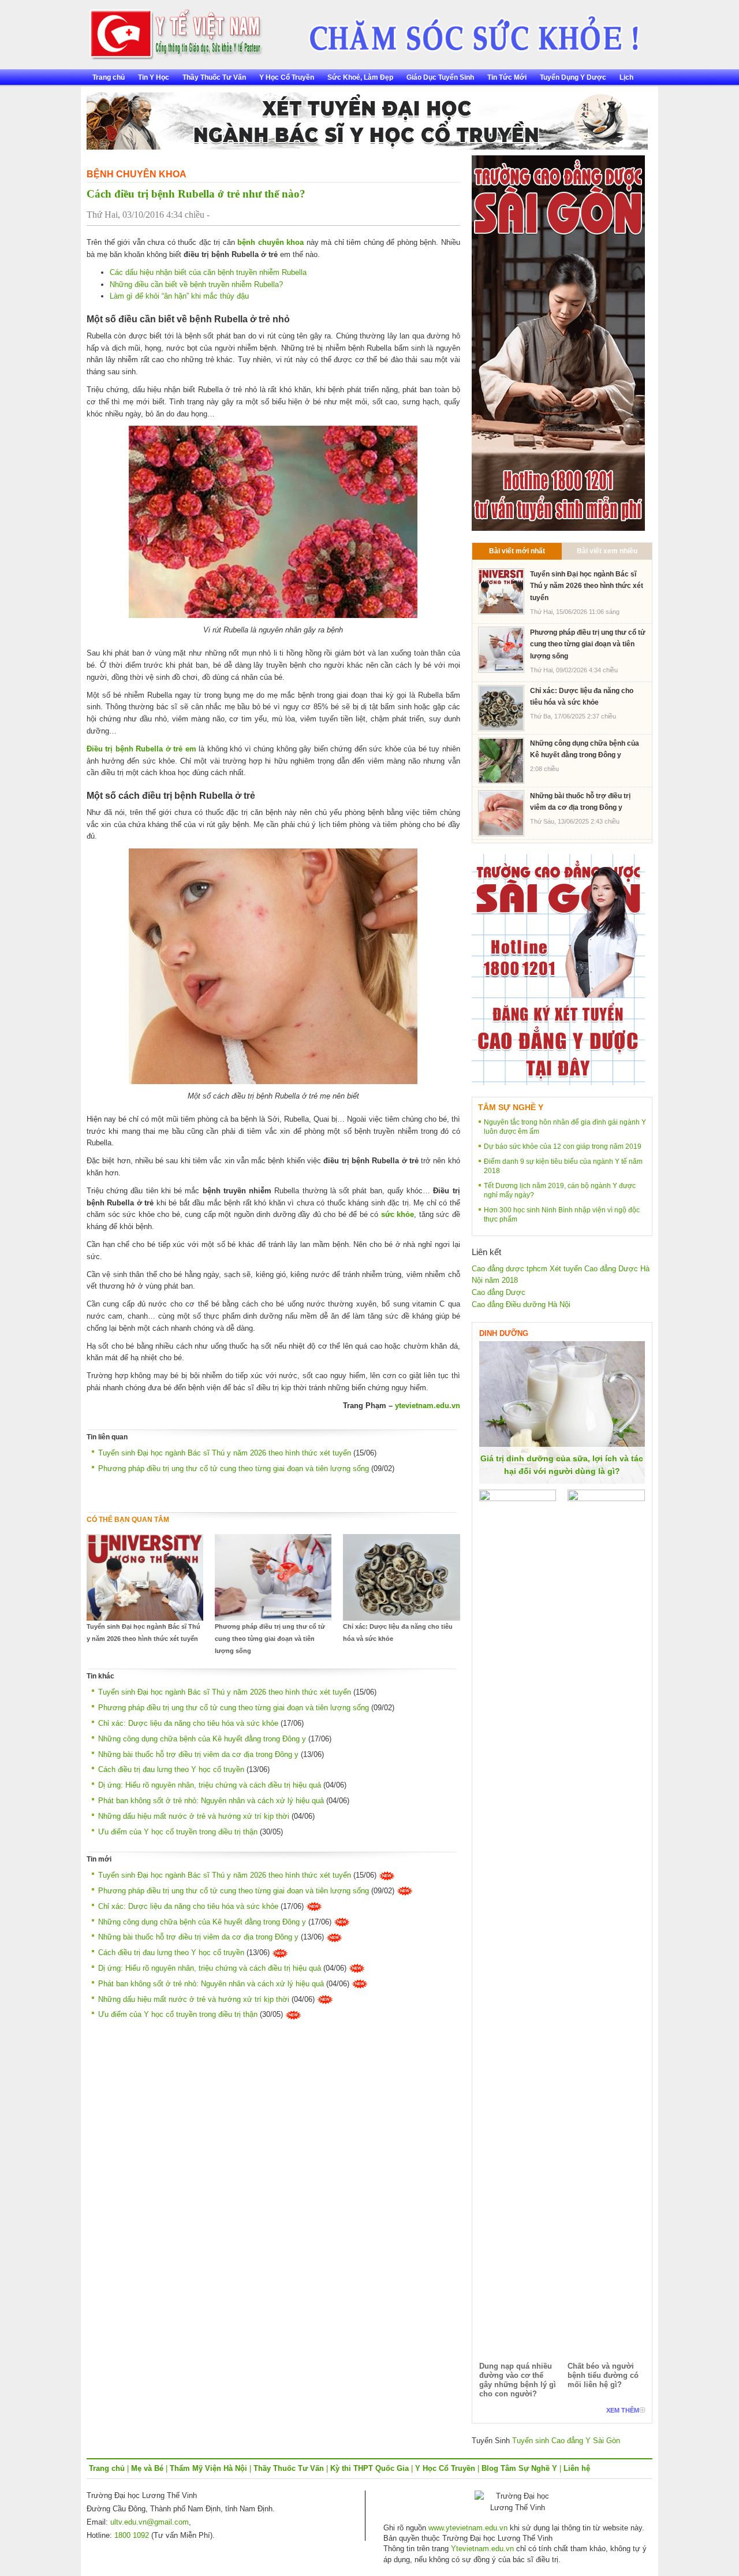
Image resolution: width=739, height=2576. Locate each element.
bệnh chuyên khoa (270, 242)
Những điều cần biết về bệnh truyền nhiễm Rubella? (196, 284)
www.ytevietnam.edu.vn (468, 2528)
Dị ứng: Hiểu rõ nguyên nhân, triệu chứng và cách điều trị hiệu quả (210, 1785)
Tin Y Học (154, 77)
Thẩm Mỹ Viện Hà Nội (208, 2468)
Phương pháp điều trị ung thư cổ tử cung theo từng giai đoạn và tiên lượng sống (234, 1468)
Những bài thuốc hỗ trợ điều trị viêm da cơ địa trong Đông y (198, 1754)
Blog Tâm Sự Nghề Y (519, 2468)
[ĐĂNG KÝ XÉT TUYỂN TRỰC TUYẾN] (558, 969)
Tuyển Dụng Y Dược (573, 77)
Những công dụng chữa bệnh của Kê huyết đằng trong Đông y (202, 1739)
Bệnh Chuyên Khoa (137, 174)
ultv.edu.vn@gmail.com (150, 2522)
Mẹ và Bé (147, 2468)
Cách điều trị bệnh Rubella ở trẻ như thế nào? (196, 194)
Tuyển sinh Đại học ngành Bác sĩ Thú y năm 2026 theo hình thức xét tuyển (225, 1453)
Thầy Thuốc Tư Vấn (214, 77)
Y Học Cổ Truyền (287, 77)
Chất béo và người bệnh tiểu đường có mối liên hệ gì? (603, 2375)
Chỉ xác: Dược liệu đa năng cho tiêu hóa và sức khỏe (398, 1633)
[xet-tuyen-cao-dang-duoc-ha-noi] (466, 30)
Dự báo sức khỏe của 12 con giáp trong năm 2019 (563, 1146)
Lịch (626, 77)
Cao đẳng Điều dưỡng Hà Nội (521, 1304)
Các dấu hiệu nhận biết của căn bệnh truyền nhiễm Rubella (208, 272)
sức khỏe (398, 1214)
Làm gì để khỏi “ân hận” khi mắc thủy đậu (179, 296)
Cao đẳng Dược (499, 1292)
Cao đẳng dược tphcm (510, 1269)
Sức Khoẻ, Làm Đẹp (360, 77)
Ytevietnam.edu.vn (482, 2549)
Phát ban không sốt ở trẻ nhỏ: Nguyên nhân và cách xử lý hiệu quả (211, 1801)
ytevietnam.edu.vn (428, 1406)
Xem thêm (623, 2410)
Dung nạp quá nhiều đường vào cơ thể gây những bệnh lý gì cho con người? (518, 2380)
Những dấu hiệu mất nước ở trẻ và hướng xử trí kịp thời (194, 1816)
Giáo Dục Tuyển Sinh (440, 77)
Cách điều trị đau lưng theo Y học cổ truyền (171, 1769)
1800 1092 (132, 2535)
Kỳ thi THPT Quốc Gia (369, 2468)
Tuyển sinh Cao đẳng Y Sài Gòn (566, 2441)
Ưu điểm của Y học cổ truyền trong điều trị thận (178, 1832)
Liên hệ (577, 2468)
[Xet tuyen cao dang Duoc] (558, 342)
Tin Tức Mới (507, 77)
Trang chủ (109, 77)
